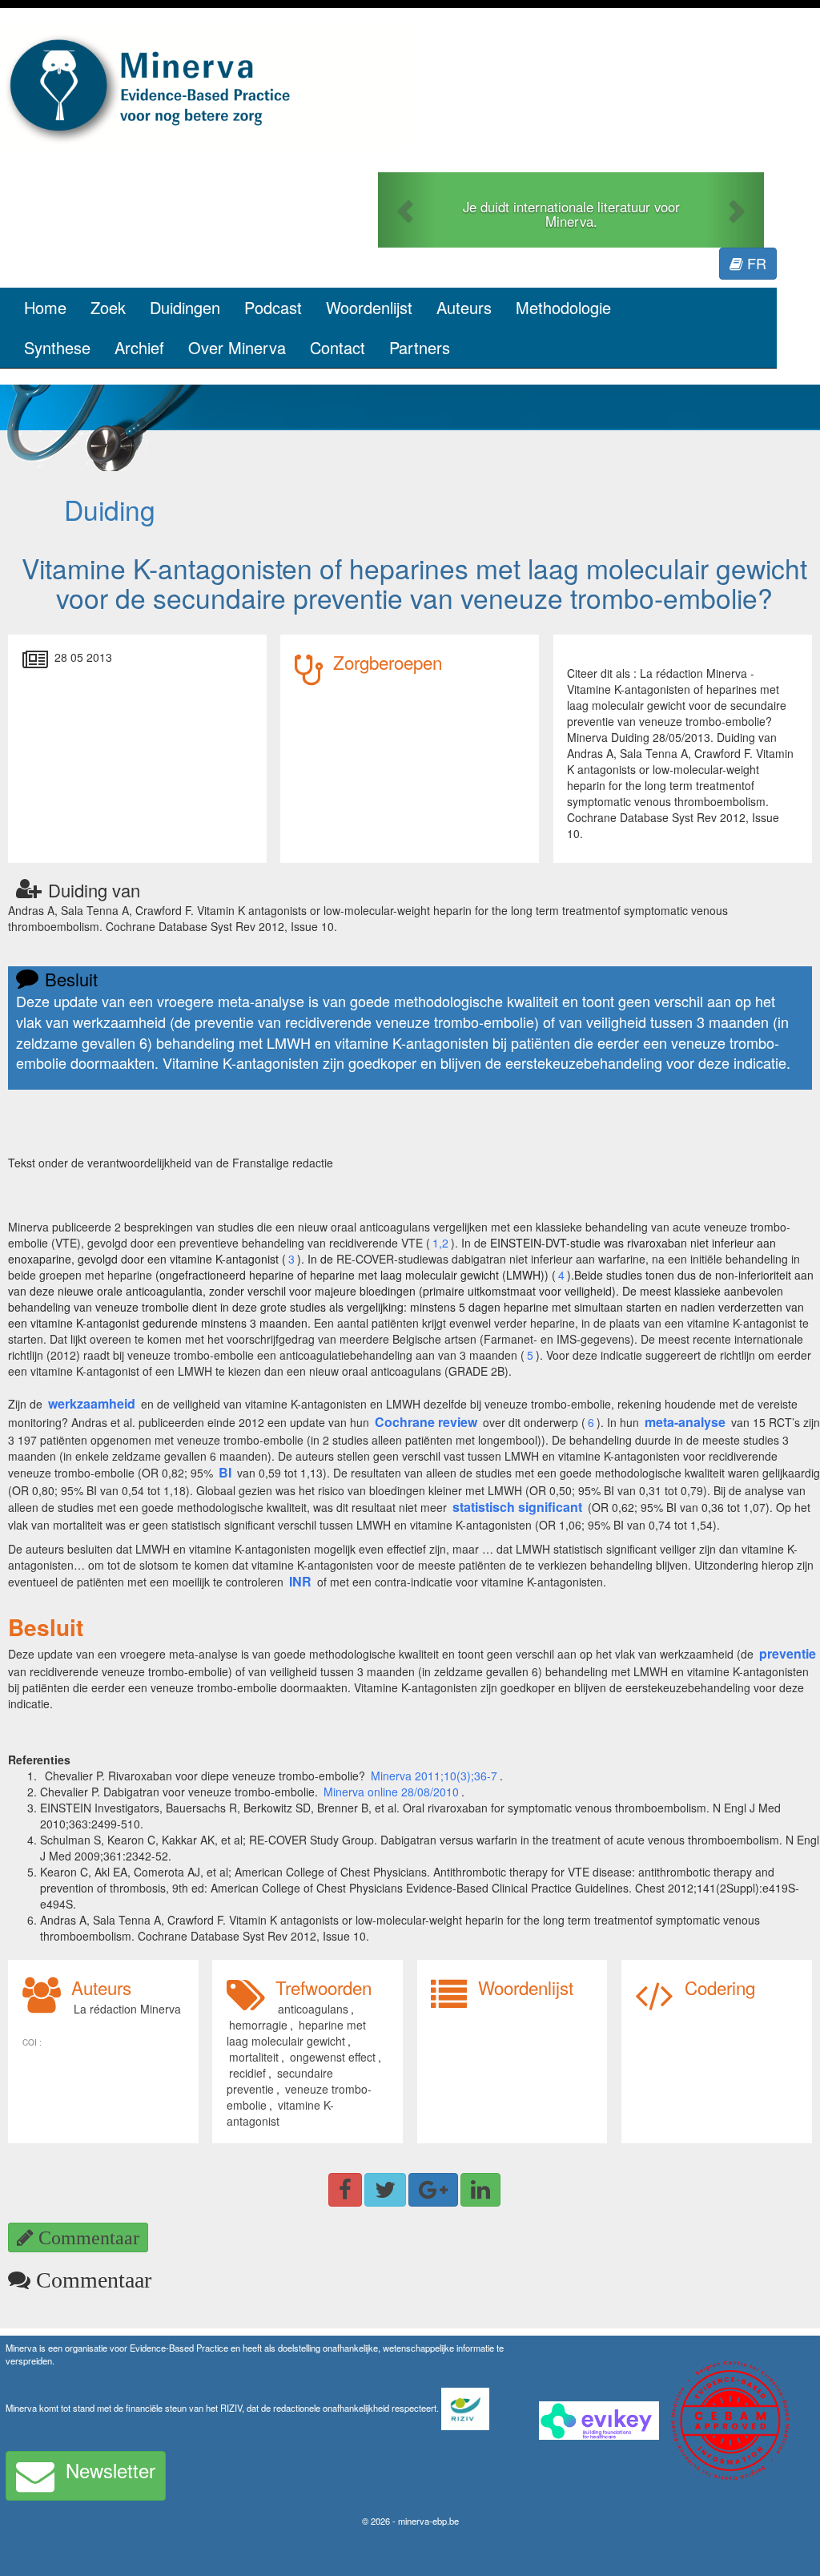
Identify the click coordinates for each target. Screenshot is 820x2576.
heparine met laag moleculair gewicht (296, 2033)
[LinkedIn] (480, 2190)
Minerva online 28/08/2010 (391, 1792)
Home (45, 307)
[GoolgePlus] (433, 2190)
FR (755, 263)
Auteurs (464, 307)
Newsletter (111, 2470)
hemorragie (258, 2025)
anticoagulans (313, 2009)
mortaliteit (254, 2057)
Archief (139, 347)
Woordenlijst (369, 307)
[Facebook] (345, 2190)
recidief (247, 2073)
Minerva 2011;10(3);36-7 (434, 1776)
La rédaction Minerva (127, 2009)
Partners (420, 347)
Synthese (57, 347)
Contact (338, 347)
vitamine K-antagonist (280, 2113)
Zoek (108, 307)
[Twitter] (385, 2190)
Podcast (273, 307)
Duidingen (185, 307)
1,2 (440, 1243)
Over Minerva (237, 347)
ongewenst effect (333, 2057)
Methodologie (563, 307)
